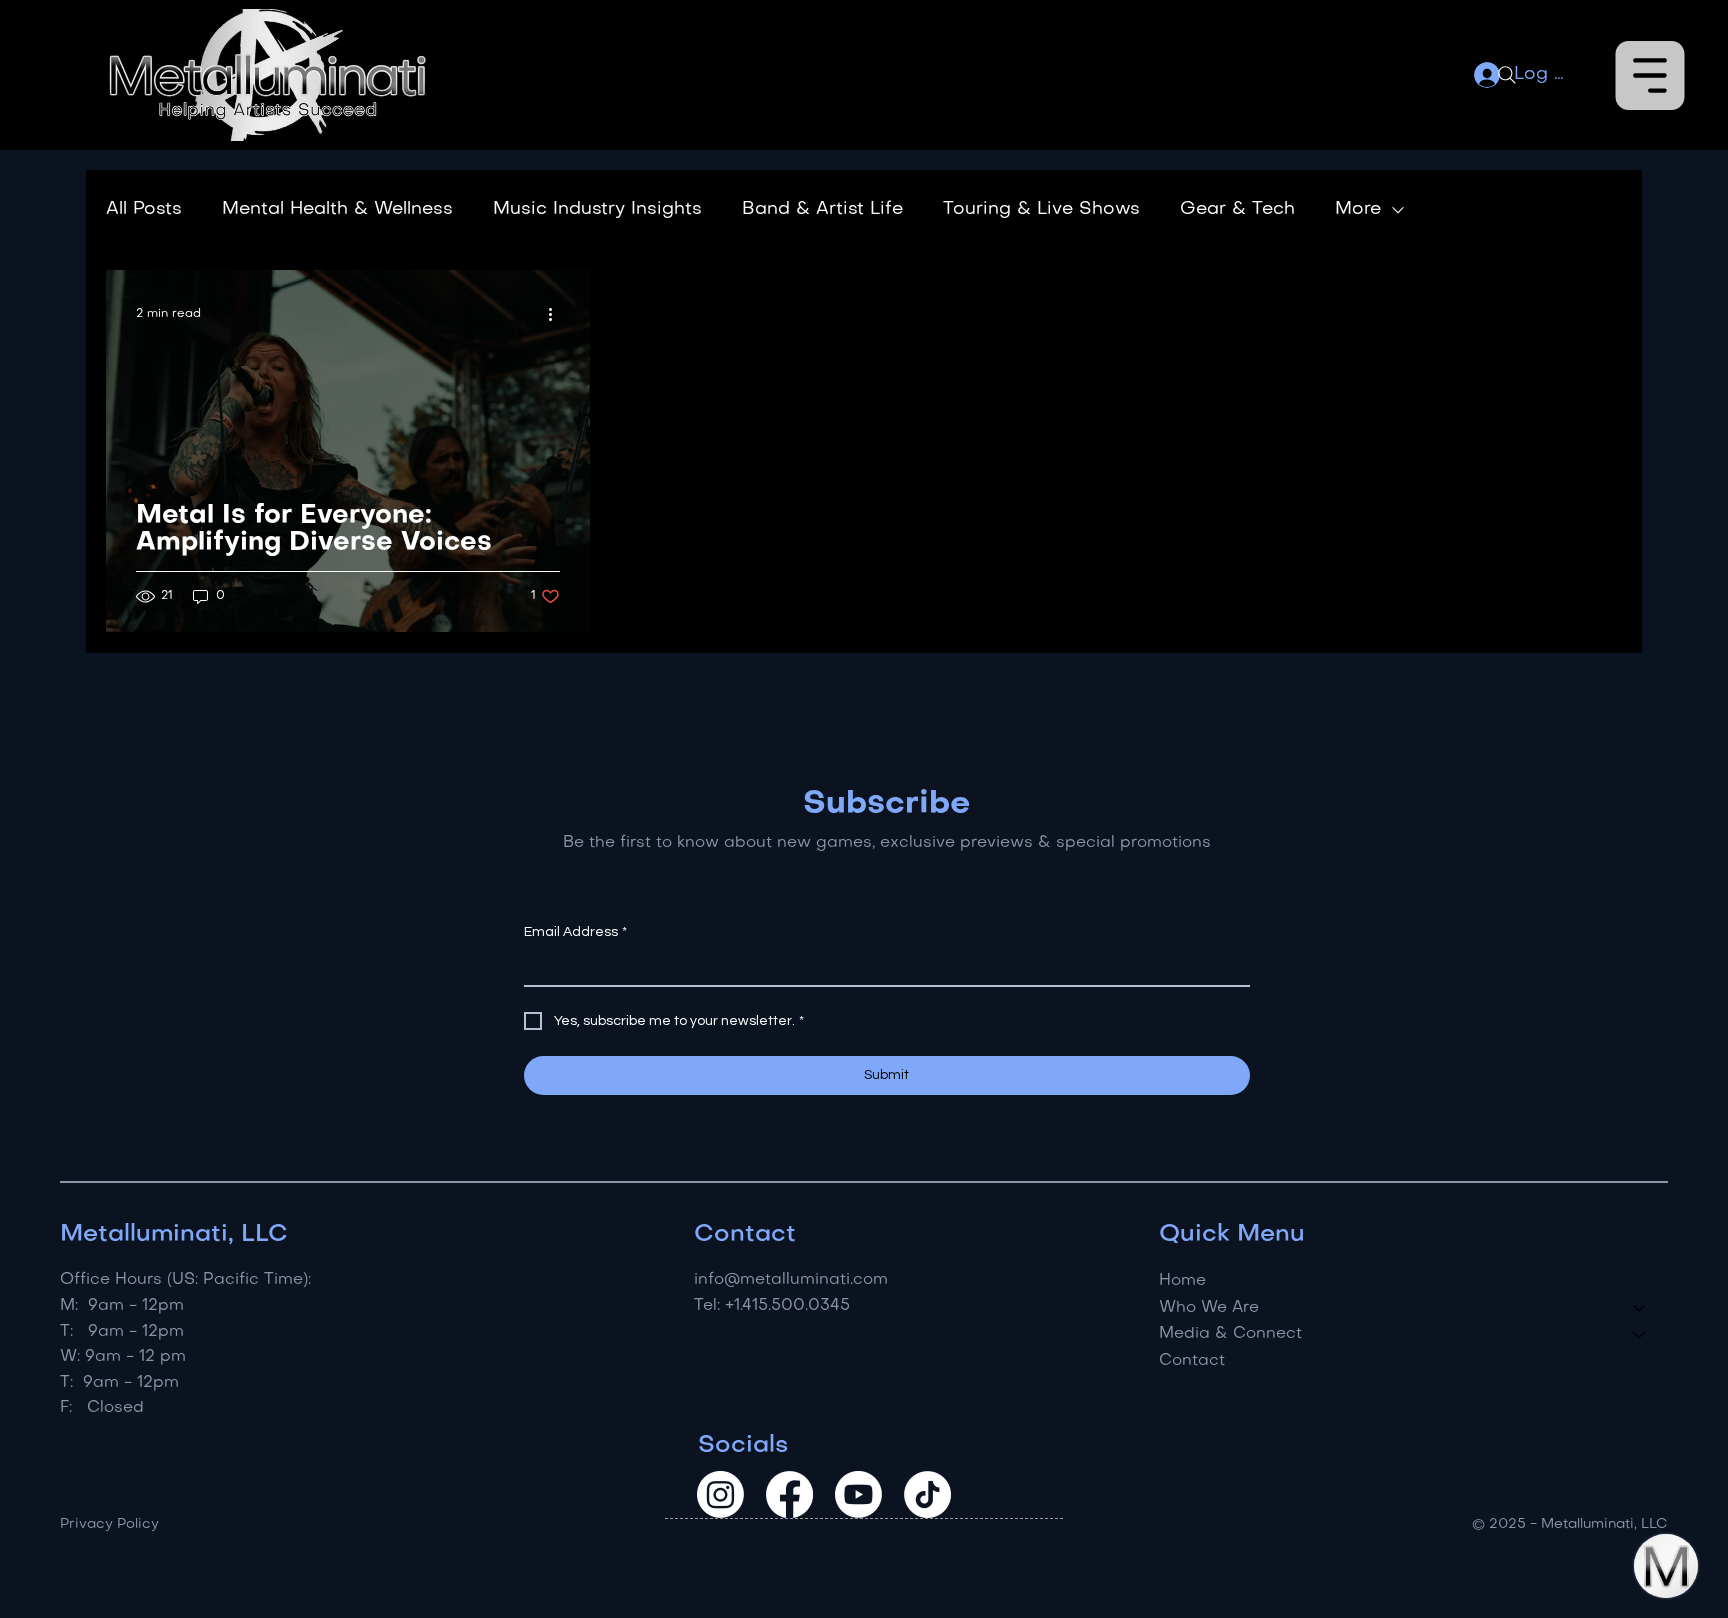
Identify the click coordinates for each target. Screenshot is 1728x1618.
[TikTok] (927, 1494)
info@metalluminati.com (791, 1280)
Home (1182, 1281)
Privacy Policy (109, 1524)
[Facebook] (789, 1494)
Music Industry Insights (597, 209)
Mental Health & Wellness (337, 209)
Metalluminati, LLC (174, 1235)
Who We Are (1209, 1308)
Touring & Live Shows (1041, 209)
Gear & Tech (1237, 209)
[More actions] (557, 314)
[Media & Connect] (1640, 1334)
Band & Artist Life (822, 209)
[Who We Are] (1640, 1308)
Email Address (575, 932)
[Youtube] (858, 1494)
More (1358, 209)
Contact (1192, 1361)
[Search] (1507, 75)
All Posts (144, 209)
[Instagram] (720, 1494)
